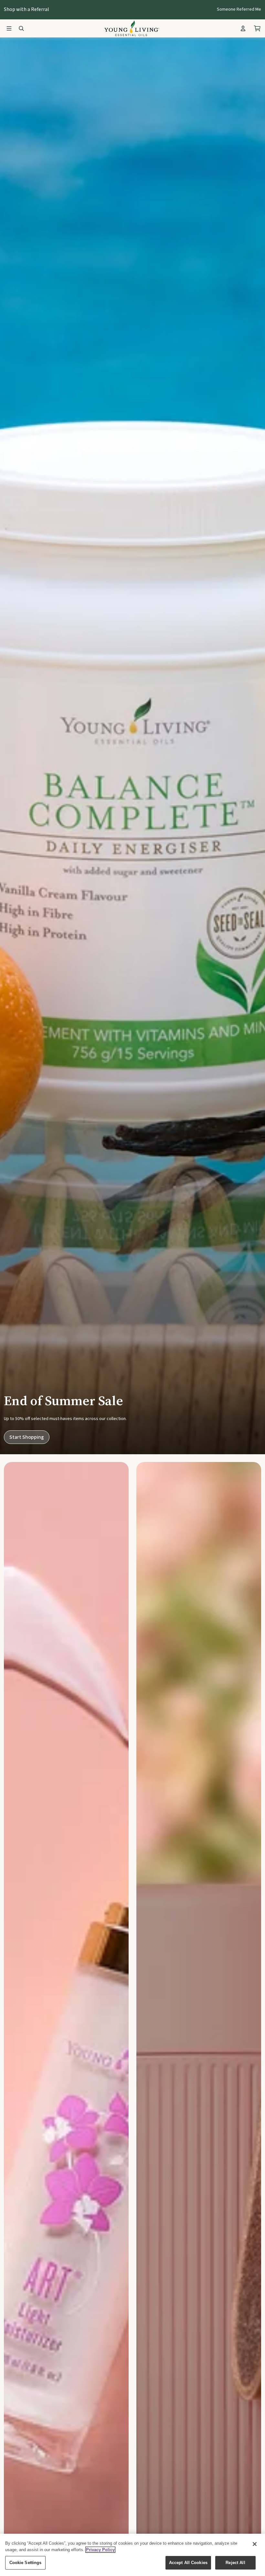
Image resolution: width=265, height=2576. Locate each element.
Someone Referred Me (239, 9)
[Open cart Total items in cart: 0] (257, 28)
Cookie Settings (26, 2563)
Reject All (235, 2563)
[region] (132, 2555)
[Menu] (9, 28)
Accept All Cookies (188, 2563)
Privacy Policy (100, 2550)
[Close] (255, 2544)
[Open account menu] (243, 28)
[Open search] (21, 28)
